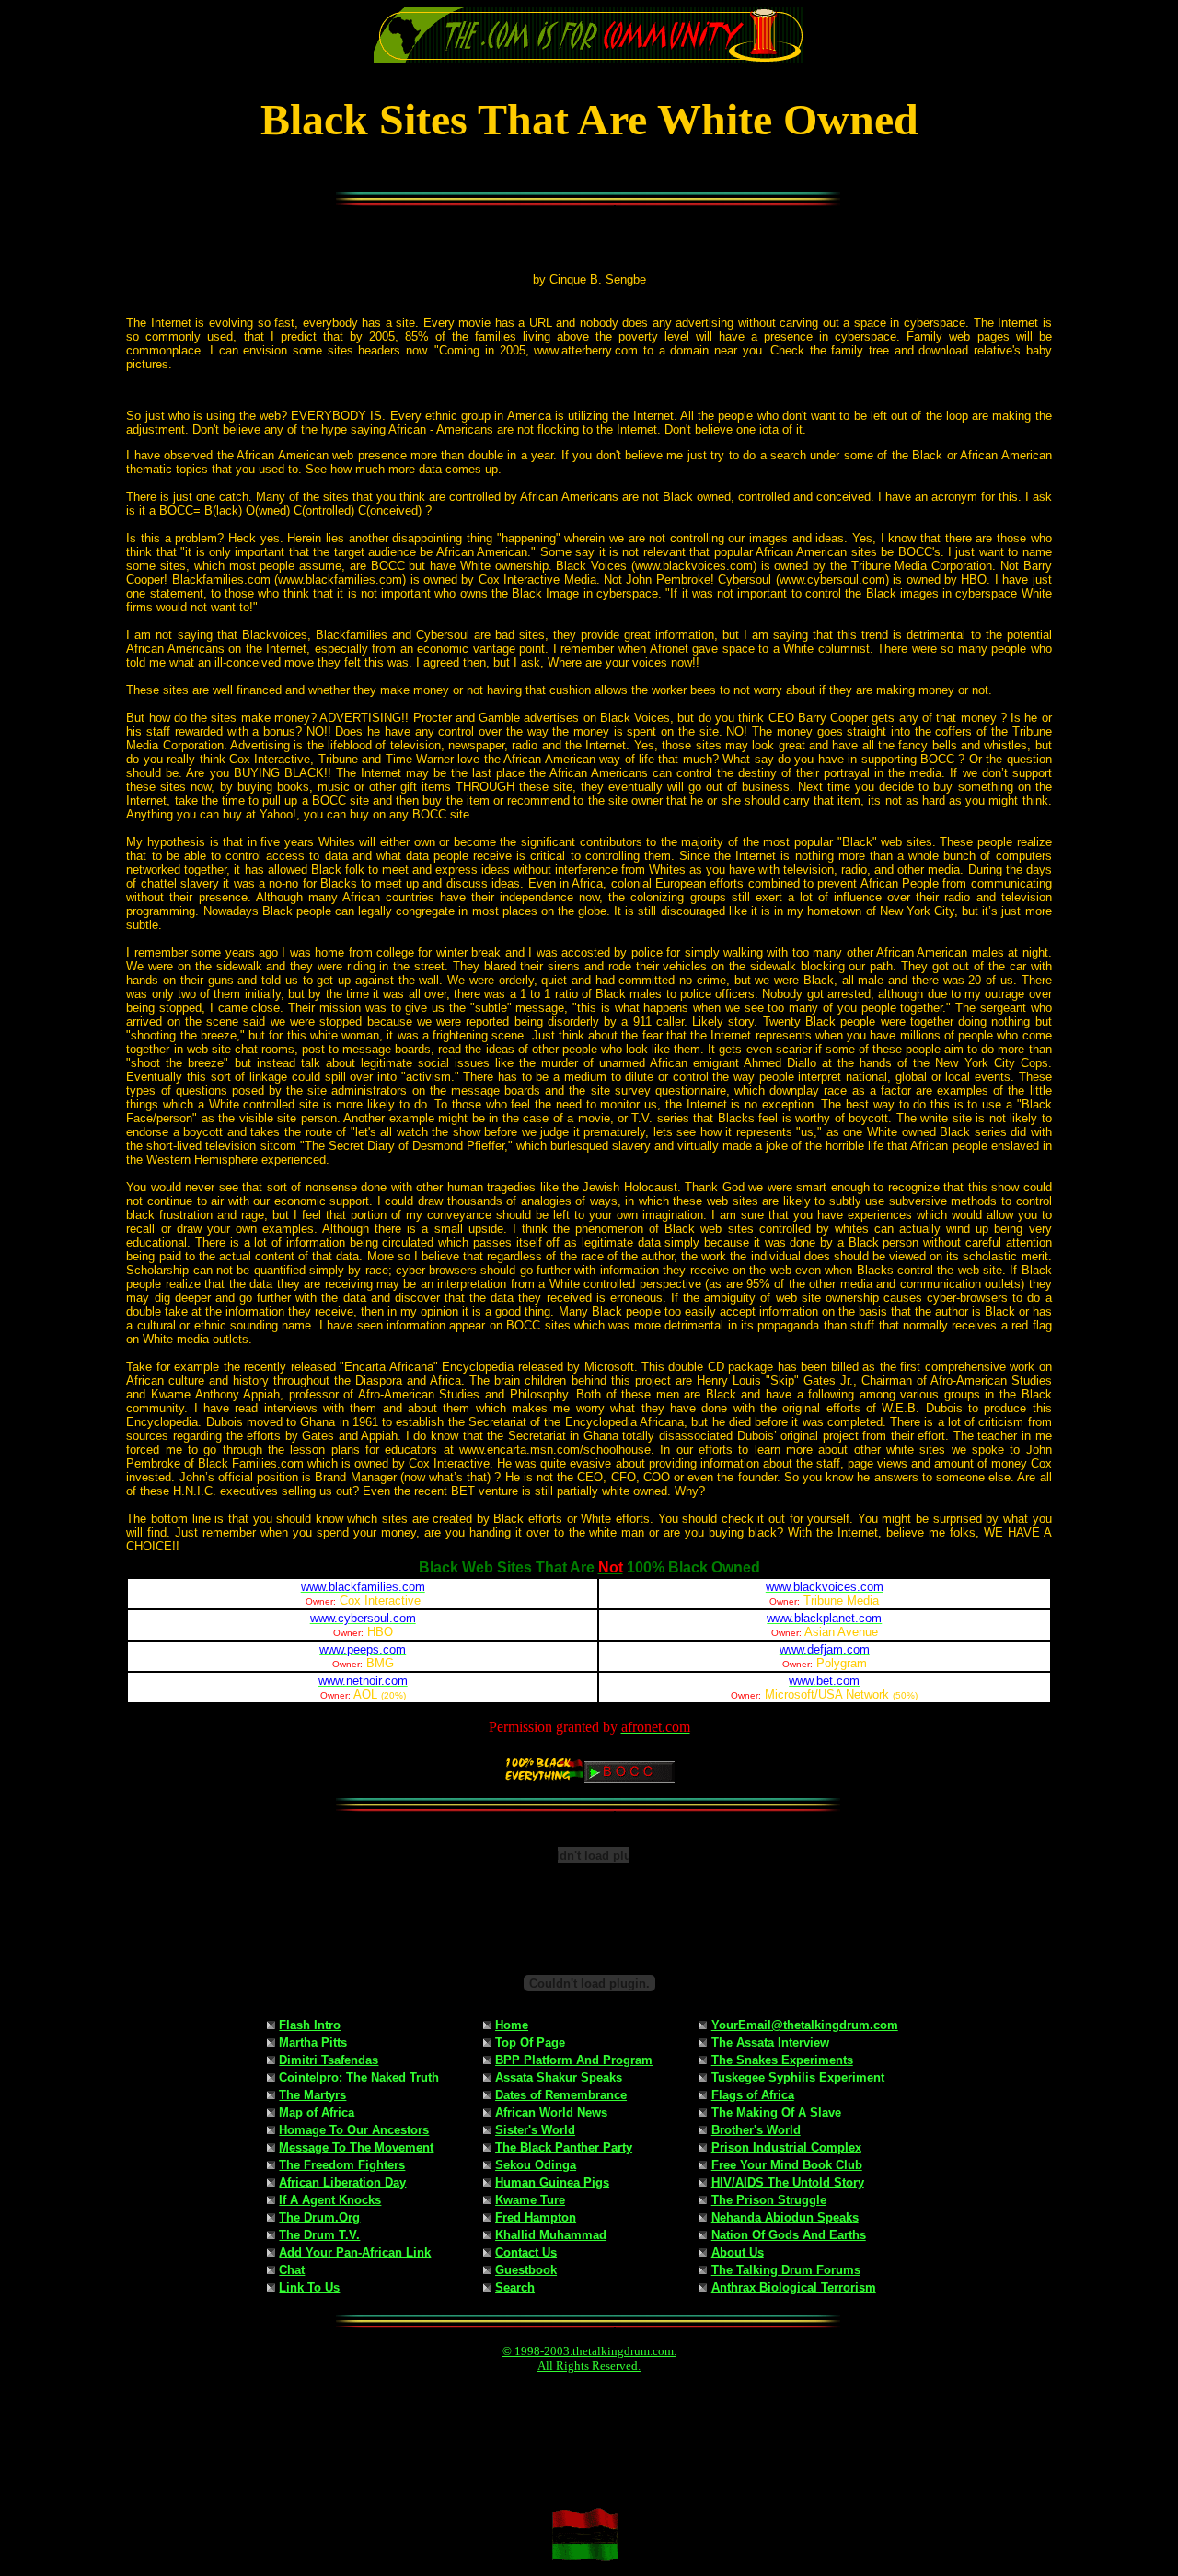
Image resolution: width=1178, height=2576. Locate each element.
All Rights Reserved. (589, 2366)
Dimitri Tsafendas (329, 2060)
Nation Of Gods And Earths (789, 2235)
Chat (292, 2270)
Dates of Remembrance (561, 2095)
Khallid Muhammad (551, 2235)
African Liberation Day (342, 2182)
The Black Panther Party (564, 2147)
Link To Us (309, 2287)
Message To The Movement (356, 2147)
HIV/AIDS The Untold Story (788, 2182)
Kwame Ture (530, 2200)
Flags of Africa (753, 2095)
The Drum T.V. (319, 2235)
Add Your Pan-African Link (355, 2252)
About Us (738, 2252)
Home (512, 2025)
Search (515, 2287)
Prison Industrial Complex (786, 2147)
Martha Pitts (313, 2042)
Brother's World (756, 2130)
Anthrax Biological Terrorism (794, 2287)
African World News (551, 2112)
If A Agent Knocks (330, 2200)
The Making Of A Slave (776, 2112)
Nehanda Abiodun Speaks (785, 2217)
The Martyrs (312, 2095)
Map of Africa (317, 2112)
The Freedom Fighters (342, 2165)
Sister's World (535, 2130)
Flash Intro (310, 2025)
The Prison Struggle (769, 2200)
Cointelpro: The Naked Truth (359, 2077)
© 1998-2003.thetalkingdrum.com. (589, 2351)
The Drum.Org (319, 2217)
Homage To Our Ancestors (354, 2130)
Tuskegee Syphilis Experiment (798, 2077)
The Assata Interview (770, 2042)
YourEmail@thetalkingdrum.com (805, 2025)
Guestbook (526, 2270)
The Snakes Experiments (782, 2060)
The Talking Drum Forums (786, 2270)
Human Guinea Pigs (552, 2182)
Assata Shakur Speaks (559, 2077)
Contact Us (526, 2252)
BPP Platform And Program (574, 2060)
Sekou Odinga (536, 2165)
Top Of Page (530, 2042)
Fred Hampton (536, 2217)
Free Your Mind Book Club (787, 2165)
